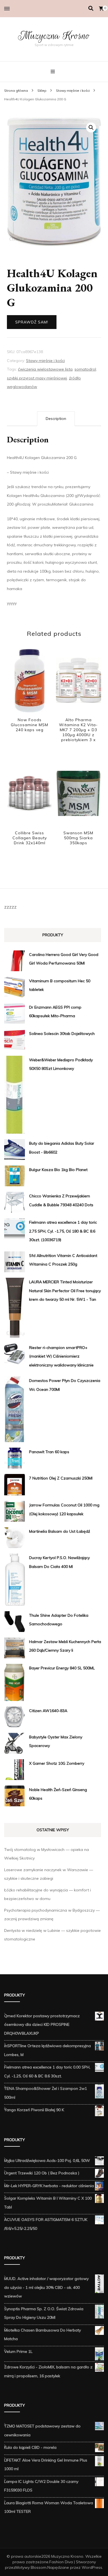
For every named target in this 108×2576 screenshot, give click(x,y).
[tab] (56, 419)
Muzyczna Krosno (54, 36)
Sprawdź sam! (32, 322)
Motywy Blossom (31, 2567)
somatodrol (85, 369)
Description (56, 419)
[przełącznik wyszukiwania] (91, 8)
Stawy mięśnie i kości (45, 361)
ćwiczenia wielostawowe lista (45, 369)
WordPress (92, 2567)
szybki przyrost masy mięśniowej (37, 378)
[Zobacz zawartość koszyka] (101, 9)
